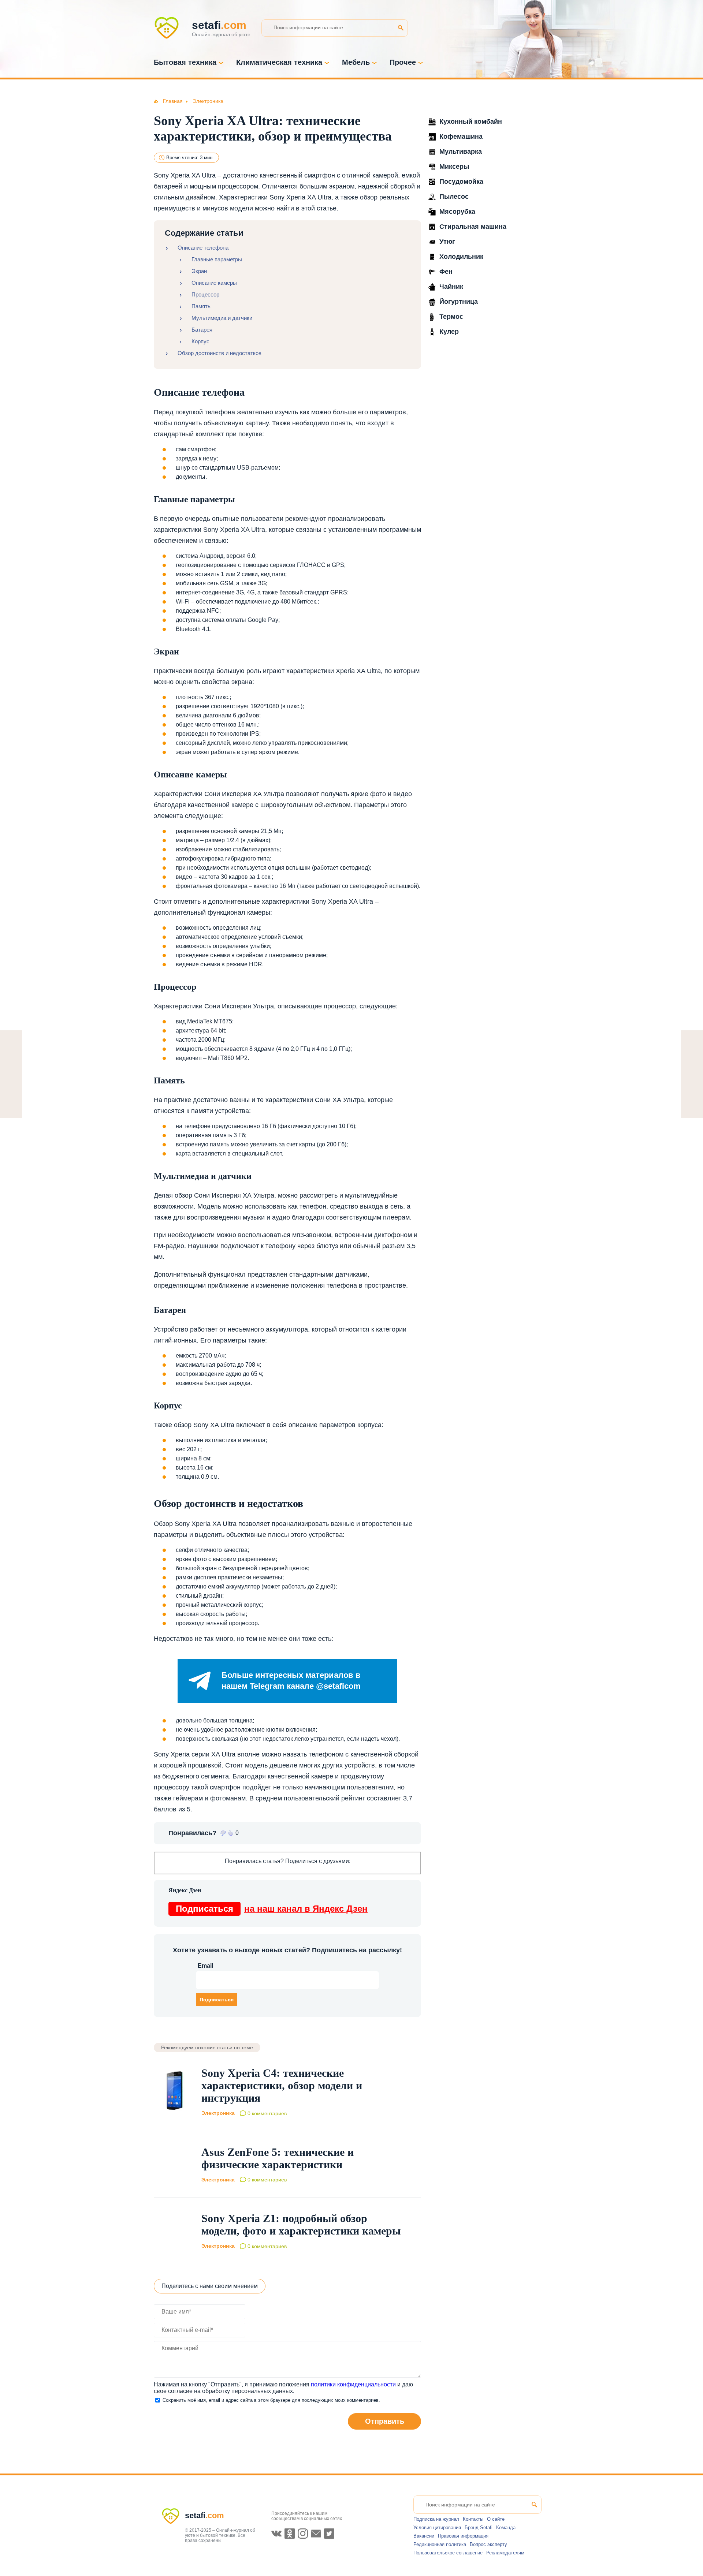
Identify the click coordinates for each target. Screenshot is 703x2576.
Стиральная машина (473, 227)
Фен (446, 272)
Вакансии (424, 2536)
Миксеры (454, 167)
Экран (199, 271)
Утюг (447, 242)
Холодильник (461, 257)
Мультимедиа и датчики (222, 318)
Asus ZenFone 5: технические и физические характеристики (278, 2158)
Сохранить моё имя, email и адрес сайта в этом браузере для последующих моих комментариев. (271, 2400)
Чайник (451, 287)
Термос (451, 317)
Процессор (205, 294)
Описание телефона (203, 248)
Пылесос (454, 197)
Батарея (202, 330)
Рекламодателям (505, 2553)
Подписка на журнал (436, 2519)
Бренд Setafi (479, 2528)
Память (201, 306)
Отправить (385, 2421)
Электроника (218, 2113)
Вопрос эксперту (488, 2544)
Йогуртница (459, 302)
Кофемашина (461, 137)
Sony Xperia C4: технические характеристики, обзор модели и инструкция (282, 2085)
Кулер (449, 332)
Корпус (200, 341)
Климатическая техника (279, 62)
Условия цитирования (437, 2528)
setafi (204, 2515)
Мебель (356, 62)
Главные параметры (217, 259)
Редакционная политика (440, 2544)
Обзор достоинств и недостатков (220, 353)
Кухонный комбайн (471, 122)
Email (205, 1966)
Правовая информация (463, 2536)
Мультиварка (461, 152)
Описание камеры (214, 283)
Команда (506, 2528)
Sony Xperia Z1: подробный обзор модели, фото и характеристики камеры (301, 2224)
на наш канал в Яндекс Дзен (272, 1909)
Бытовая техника (185, 62)
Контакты (473, 2519)
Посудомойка (461, 182)
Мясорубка (457, 212)
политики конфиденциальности (353, 2384)
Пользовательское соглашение (448, 2553)
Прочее (403, 62)
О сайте (496, 2519)
